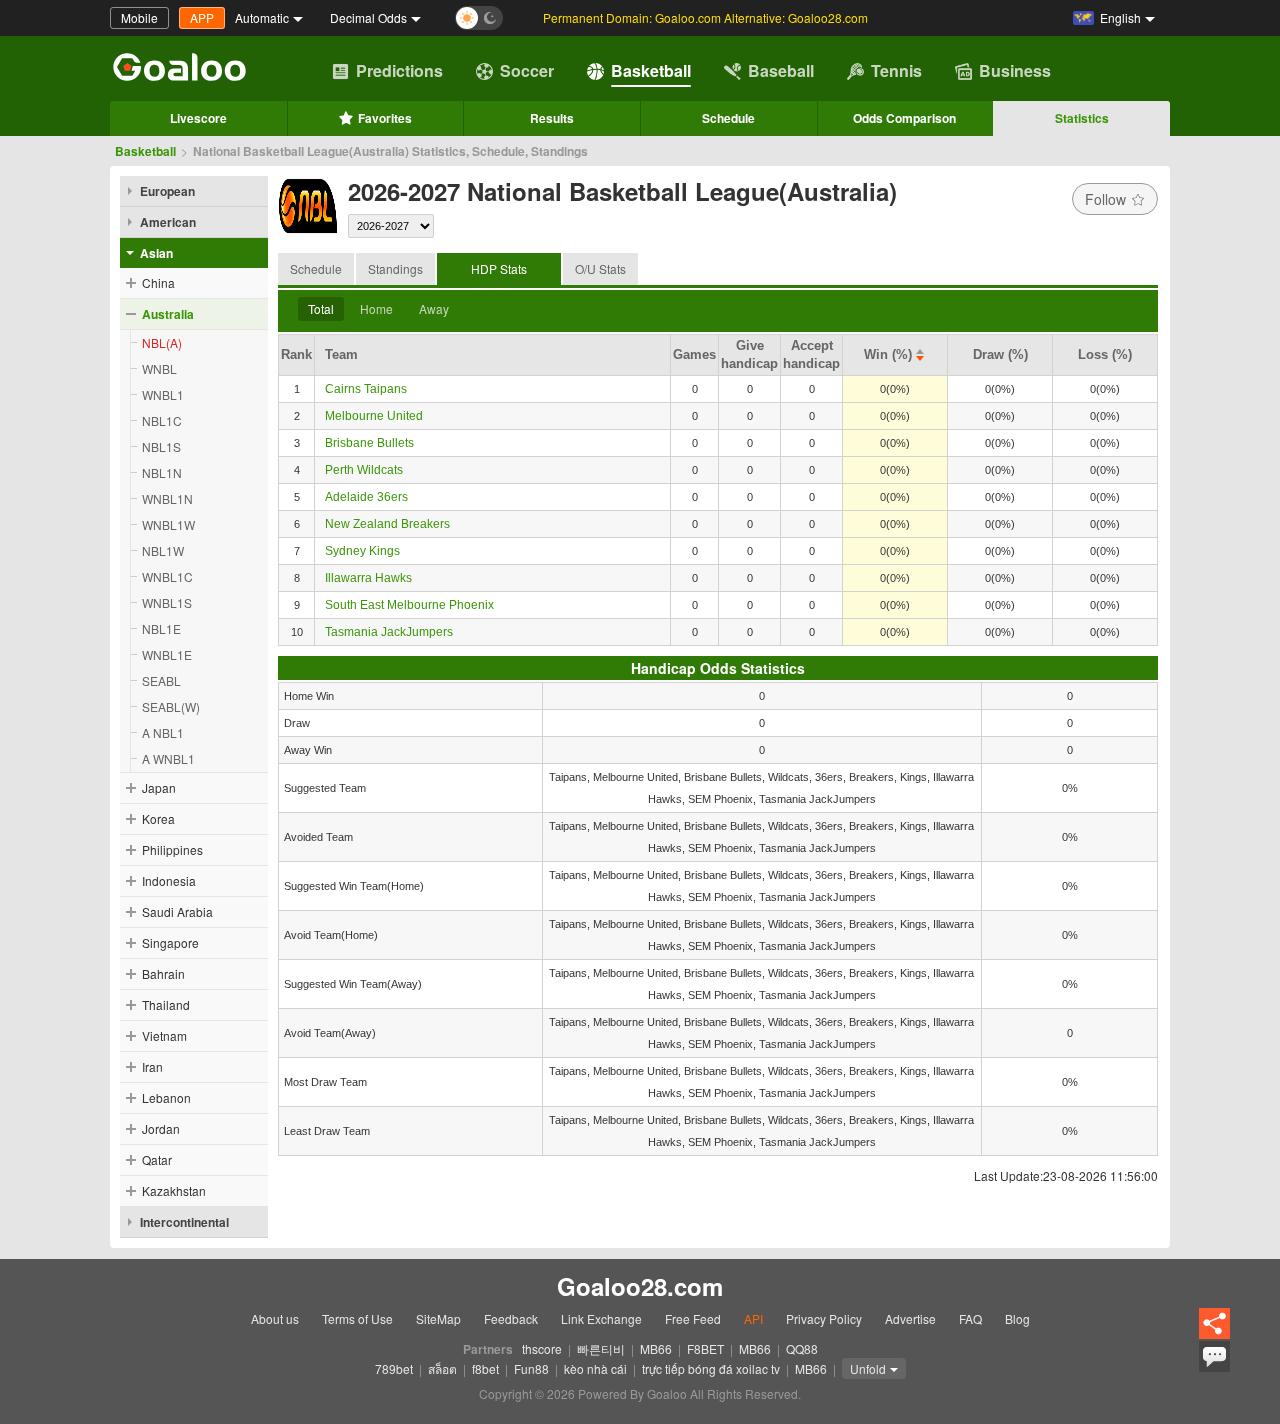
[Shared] (1214, 1335)
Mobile (139, 17)
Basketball (651, 70)
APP (202, 17)
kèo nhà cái (595, 1368)
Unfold (868, 1368)
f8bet (485, 1368)
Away (434, 308)
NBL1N (162, 472)
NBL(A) (162, 342)
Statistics (1082, 118)
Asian (156, 253)
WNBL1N (167, 498)
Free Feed (693, 1318)
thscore (542, 1348)
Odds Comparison (904, 118)
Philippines (172, 849)
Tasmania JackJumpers (389, 632)
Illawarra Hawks (368, 578)
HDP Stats (499, 268)
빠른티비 (601, 1348)
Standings (395, 268)
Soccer (527, 70)
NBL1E (161, 628)
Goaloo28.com (640, 1286)
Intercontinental (184, 1222)
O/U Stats (600, 268)
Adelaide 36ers (366, 497)
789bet (394, 1368)
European (167, 191)
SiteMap (438, 1318)
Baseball (781, 70)
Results (552, 118)
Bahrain (163, 973)
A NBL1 (163, 732)
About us (275, 1318)
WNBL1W (168, 524)
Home (376, 308)
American (168, 222)
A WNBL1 (168, 758)
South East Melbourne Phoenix (409, 605)
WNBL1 (163, 394)
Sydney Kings (362, 551)
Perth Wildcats (364, 470)
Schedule (728, 118)
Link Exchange (601, 1318)
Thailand (166, 1004)
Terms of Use (357, 1318)
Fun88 (531, 1368)
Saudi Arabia (177, 911)
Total (321, 308)
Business (1015, 70)
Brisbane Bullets (369, 443)
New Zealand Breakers (387, 524)
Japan (159, 787)
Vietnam (164, 1035)
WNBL (159, 368)
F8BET (705, 1348)
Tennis (896, 70)
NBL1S (161, 446)
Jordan (161, 1128)
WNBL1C (167, 576)
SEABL (161, 680)
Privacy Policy (824, 1318)
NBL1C (162, 420)
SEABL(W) (171, 706)
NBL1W (163, 550)
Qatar (157, 1159)
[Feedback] (1214, 1368)
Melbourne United (374, 416)
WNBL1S (167, 602)
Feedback (511, 1318)
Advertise (910, 1318)
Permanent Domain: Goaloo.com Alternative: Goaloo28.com (705, 17)
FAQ (970, 1318)
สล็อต (442, 1368)
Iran (152, 1066)
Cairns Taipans (366, 389)
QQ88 (802, 1348)
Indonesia (169, 880)
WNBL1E (167, 654)
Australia (168, 314)
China (158, 282)
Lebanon (166, 1097)
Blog (1017, 1318)
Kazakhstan (174, 1190)
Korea (158, 818)
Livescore (198, 118)
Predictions (399, 70)
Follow (1105, 199)
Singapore (170, 942)
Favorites (385, 118)
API (753, 1318)
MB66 (656, 1348)
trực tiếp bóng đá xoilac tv (711, 1368)
